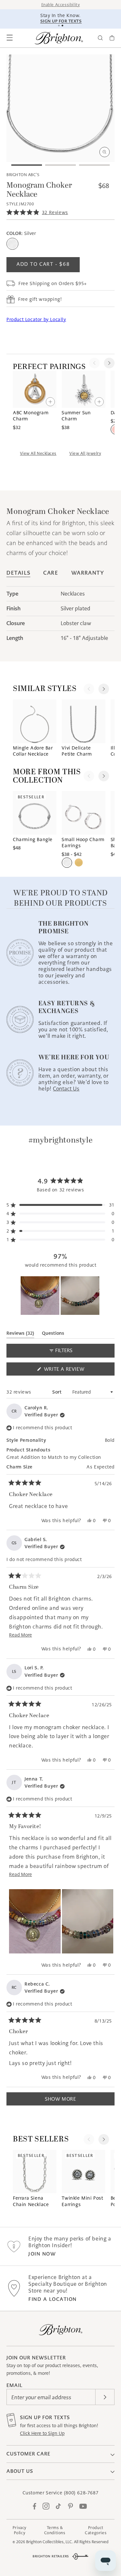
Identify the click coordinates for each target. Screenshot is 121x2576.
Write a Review (75, 1371)
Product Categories (96, 2530)
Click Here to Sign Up (42, 2433)
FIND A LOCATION (53, 2299)
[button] (10, 38)
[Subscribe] (105, 2397)
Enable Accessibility (61, 5)
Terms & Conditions (55, 2530)
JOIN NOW (42, 2254)
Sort (58, 1392)
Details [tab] (18, 573)
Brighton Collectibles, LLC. (50, 2542)
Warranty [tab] (88, 573)
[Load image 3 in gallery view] (94, 165)
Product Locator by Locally (36, 319)
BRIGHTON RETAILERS (51, 2556)
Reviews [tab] (20, 1334)
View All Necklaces (38, 453)
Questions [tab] (53, 1334)
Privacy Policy (20, 2530)
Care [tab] (51, 573)
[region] (61, 1296)
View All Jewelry (85, 453)
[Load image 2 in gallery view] (60, 165)
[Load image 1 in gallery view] (27, 165)
